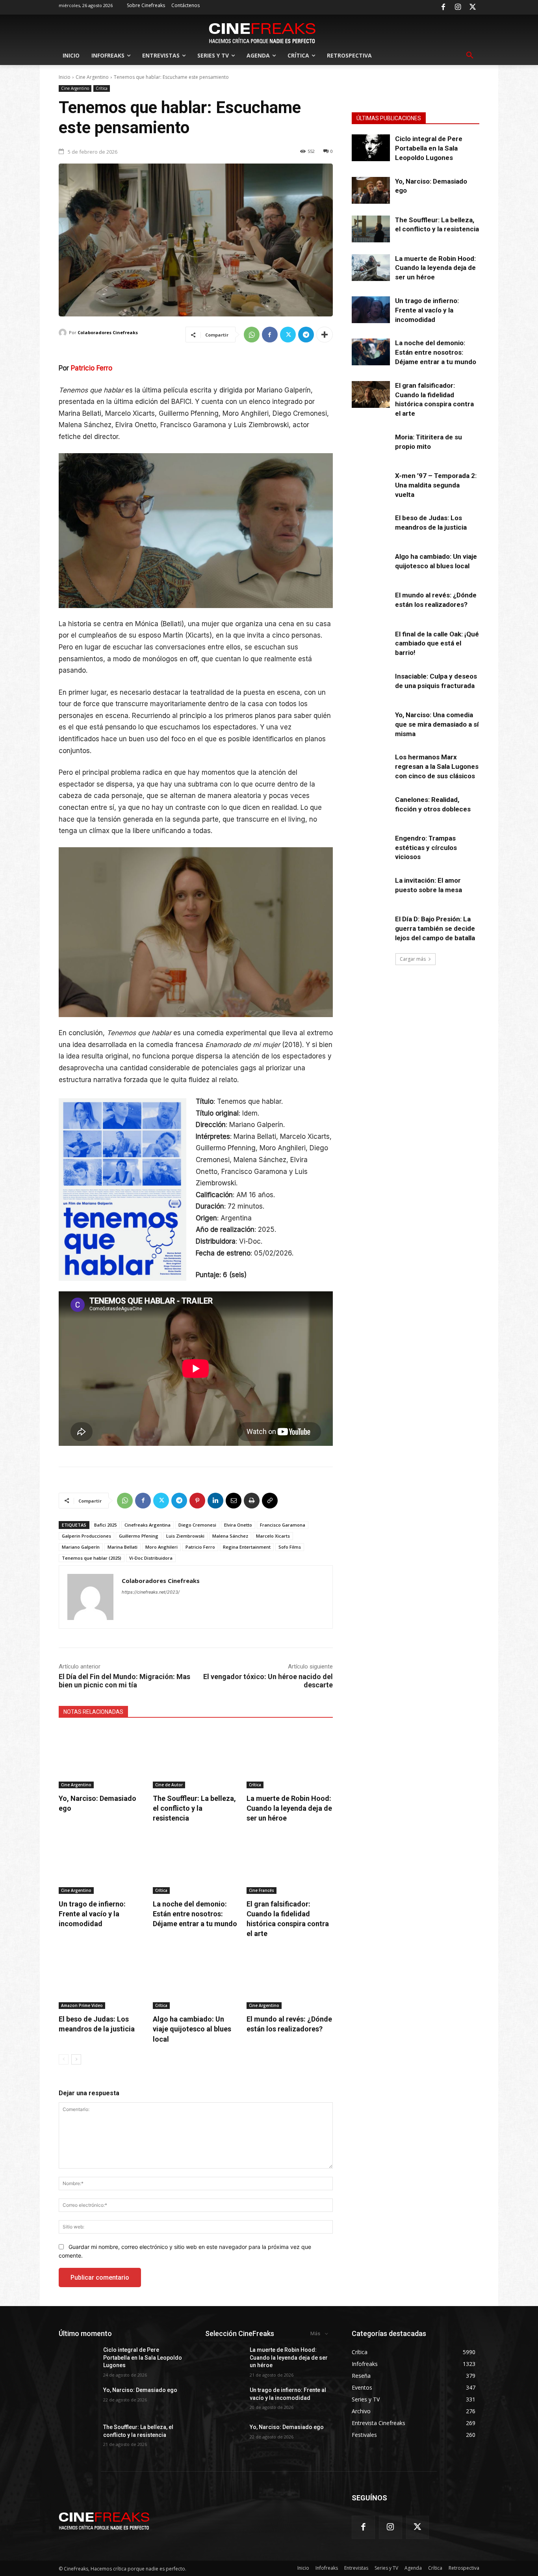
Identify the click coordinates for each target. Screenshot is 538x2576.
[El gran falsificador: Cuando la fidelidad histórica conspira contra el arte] (290, 1863)
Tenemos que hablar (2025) (92, 1558)
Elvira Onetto (238, 1525)
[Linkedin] (215, 1501)
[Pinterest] (197, 1501)
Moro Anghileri (161, 1547)
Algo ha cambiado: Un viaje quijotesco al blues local (192, 2029)
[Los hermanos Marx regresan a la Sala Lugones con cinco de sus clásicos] (371, 766)
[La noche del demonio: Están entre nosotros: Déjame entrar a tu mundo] (196, 1863)
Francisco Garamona (283, 1525)
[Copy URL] (270, 1501)
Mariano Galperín (81, 1547)
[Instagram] (458, 7)
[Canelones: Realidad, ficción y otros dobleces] (371, 809)
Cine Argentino (92, 77)
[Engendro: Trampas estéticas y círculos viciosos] (371, 847)
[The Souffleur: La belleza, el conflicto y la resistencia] (196, 1758)
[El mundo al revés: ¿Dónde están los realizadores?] (290, 1979)
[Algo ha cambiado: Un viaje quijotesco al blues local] (196, 1979)
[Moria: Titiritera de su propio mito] (371, 446)
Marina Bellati (122, 1547)
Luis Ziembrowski (185, 1536)
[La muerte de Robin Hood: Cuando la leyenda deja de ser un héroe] (290, 1758)
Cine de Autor (169, 1785)
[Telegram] (306, 335)
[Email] (234, 1501)
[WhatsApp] (252, 335)
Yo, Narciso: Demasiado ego (140, 2390)
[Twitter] (473, 7)
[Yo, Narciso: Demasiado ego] (102, 1758)
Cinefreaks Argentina (147, 1525)
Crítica (102, 88)
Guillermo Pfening (139, 1536)
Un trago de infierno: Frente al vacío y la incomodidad (92, 1914)
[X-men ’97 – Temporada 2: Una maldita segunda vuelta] (371, 485)
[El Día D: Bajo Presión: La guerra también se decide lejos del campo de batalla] (371, 928)
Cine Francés (262, 1890)
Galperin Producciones (86, 1536)
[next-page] (76, 2059)
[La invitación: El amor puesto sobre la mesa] (371, 889)
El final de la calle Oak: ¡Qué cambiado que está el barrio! (437, 644)
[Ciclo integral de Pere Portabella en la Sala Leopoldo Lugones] (371, 148)
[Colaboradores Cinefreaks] (64, 333)
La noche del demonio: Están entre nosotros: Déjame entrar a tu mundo (195, 1914)
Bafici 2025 (105, 1525)
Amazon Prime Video (82, 2005)
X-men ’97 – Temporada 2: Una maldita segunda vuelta (436, 485)
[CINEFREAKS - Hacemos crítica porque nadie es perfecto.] (262, 32)
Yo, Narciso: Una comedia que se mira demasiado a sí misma (437, 724)
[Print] (252, 1501)
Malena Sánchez (230, 1536)
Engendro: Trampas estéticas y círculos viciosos (426, 848)
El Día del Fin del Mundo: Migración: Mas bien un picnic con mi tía (124, 1681)
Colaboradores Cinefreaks (108, 332)
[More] (325, 335)
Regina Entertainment (247, 1547)
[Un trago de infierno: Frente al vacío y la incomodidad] (102, 1863)
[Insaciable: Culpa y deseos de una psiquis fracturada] (371, 685)
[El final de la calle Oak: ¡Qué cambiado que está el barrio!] (371, 643)
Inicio (65, 77)
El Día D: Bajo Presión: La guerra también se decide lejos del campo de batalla (435, 928)
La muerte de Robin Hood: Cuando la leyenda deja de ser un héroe (289, 1808)
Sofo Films (290, 1547)
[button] (470, 56)
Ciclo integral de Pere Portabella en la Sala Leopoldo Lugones (429, 148)
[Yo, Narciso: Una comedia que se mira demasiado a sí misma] (371, 724)
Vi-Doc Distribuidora (151, 1558)
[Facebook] (443, 7)
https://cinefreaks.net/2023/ (151, 1592)
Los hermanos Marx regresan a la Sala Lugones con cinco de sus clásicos (437, 766)
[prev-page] (64, 2059)
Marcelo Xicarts (273, 1536)
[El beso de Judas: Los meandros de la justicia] (102, 1979)
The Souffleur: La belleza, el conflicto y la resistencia (194, 1808)
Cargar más (413, 959)
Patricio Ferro (92, 368)
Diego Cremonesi (197, 1525)
